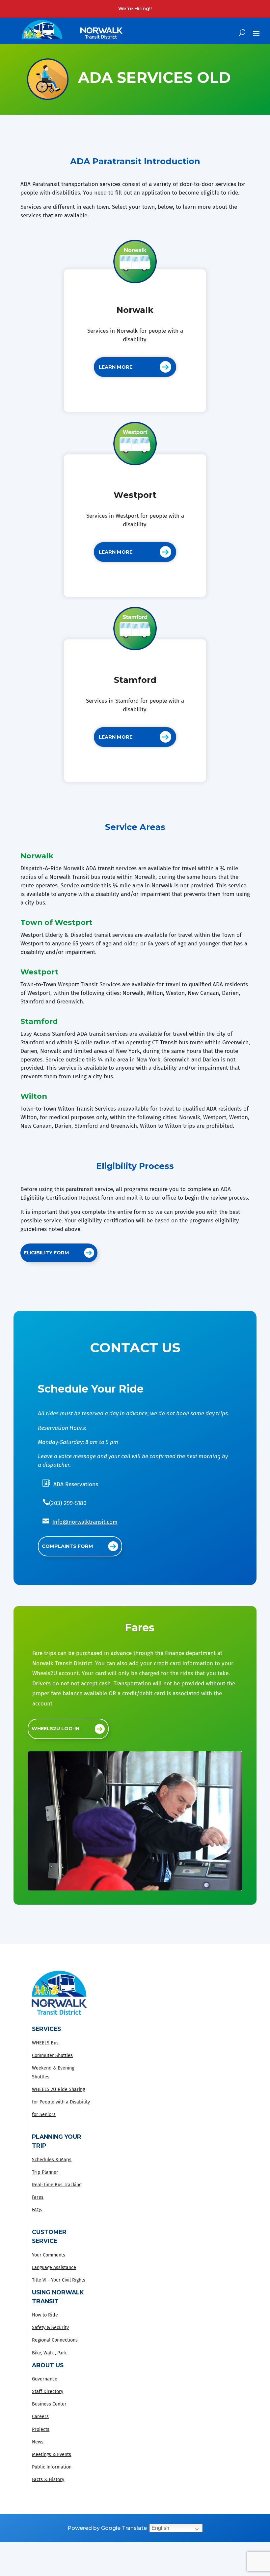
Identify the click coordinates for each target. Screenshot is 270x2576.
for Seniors (44, 2115)
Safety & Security (50, 2328)
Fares (38, 2197)
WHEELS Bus (45, 2043)
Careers (40, 2417)
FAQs (37, 2210)
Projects (41, 2429)
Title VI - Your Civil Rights (59, 2280)
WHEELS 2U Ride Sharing (58, 2089)
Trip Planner (45, 2172)
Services (46, 2029)
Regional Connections (55, 2340)
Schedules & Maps (52, 2160)
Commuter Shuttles (52, 2055)
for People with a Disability (61, 2102)
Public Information (52, 2467)
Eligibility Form (46, 1253)
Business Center (49, 2404)
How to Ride (45, 2315)
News (38, 2442)
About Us (48, 2365)
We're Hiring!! (135, 9)
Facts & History (48, 2480)
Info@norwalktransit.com (85, 1522)
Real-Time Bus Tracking (57, 2185)
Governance (45, 2379)
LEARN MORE (116, 367)
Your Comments (49, 2255)
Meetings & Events (52, 2454)
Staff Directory (48, 2392)
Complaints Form (67, 1546)
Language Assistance (54, 2268)
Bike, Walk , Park (49, 2353)
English (160, 2528)
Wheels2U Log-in (55, 1729)
